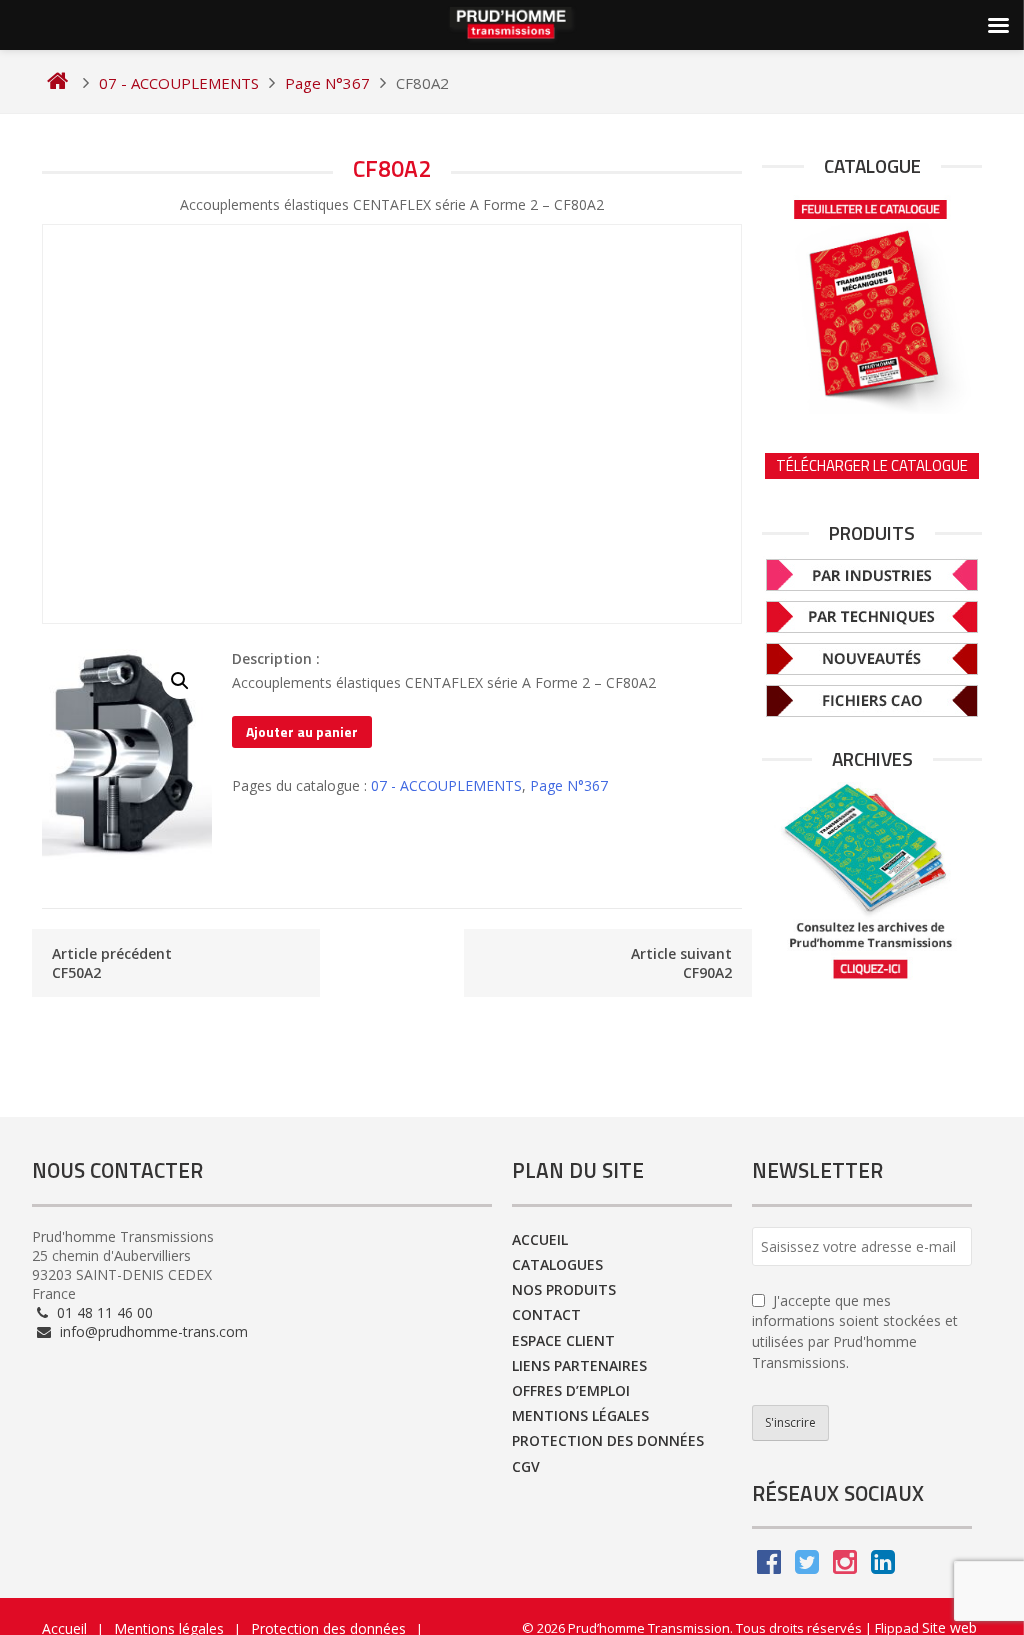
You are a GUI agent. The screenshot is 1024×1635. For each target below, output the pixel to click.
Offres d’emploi (571, 1390)
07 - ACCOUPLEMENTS (446, 785)
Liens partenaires (579, 1365)
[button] (180, 681)
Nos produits (564, 1289)
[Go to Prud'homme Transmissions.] (57, 83)
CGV (526, 1466)
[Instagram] (845, 1566)
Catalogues (557, 1264)
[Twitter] (807, 1566)
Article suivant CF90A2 (681, 963)
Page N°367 (569, 785)
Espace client (563, 1340)
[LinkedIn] (883, 1566)
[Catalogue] (872, 301)
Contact (546, 1314)
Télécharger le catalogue (872, 465)
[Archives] (872, 881)
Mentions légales (580, 1415)
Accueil (540, 1239)
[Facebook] (769, 1566)
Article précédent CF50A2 (112, 963)
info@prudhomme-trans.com (152, 1331)
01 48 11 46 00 (103, 1312)
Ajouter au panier (302, 731)
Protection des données (608, 1440)
